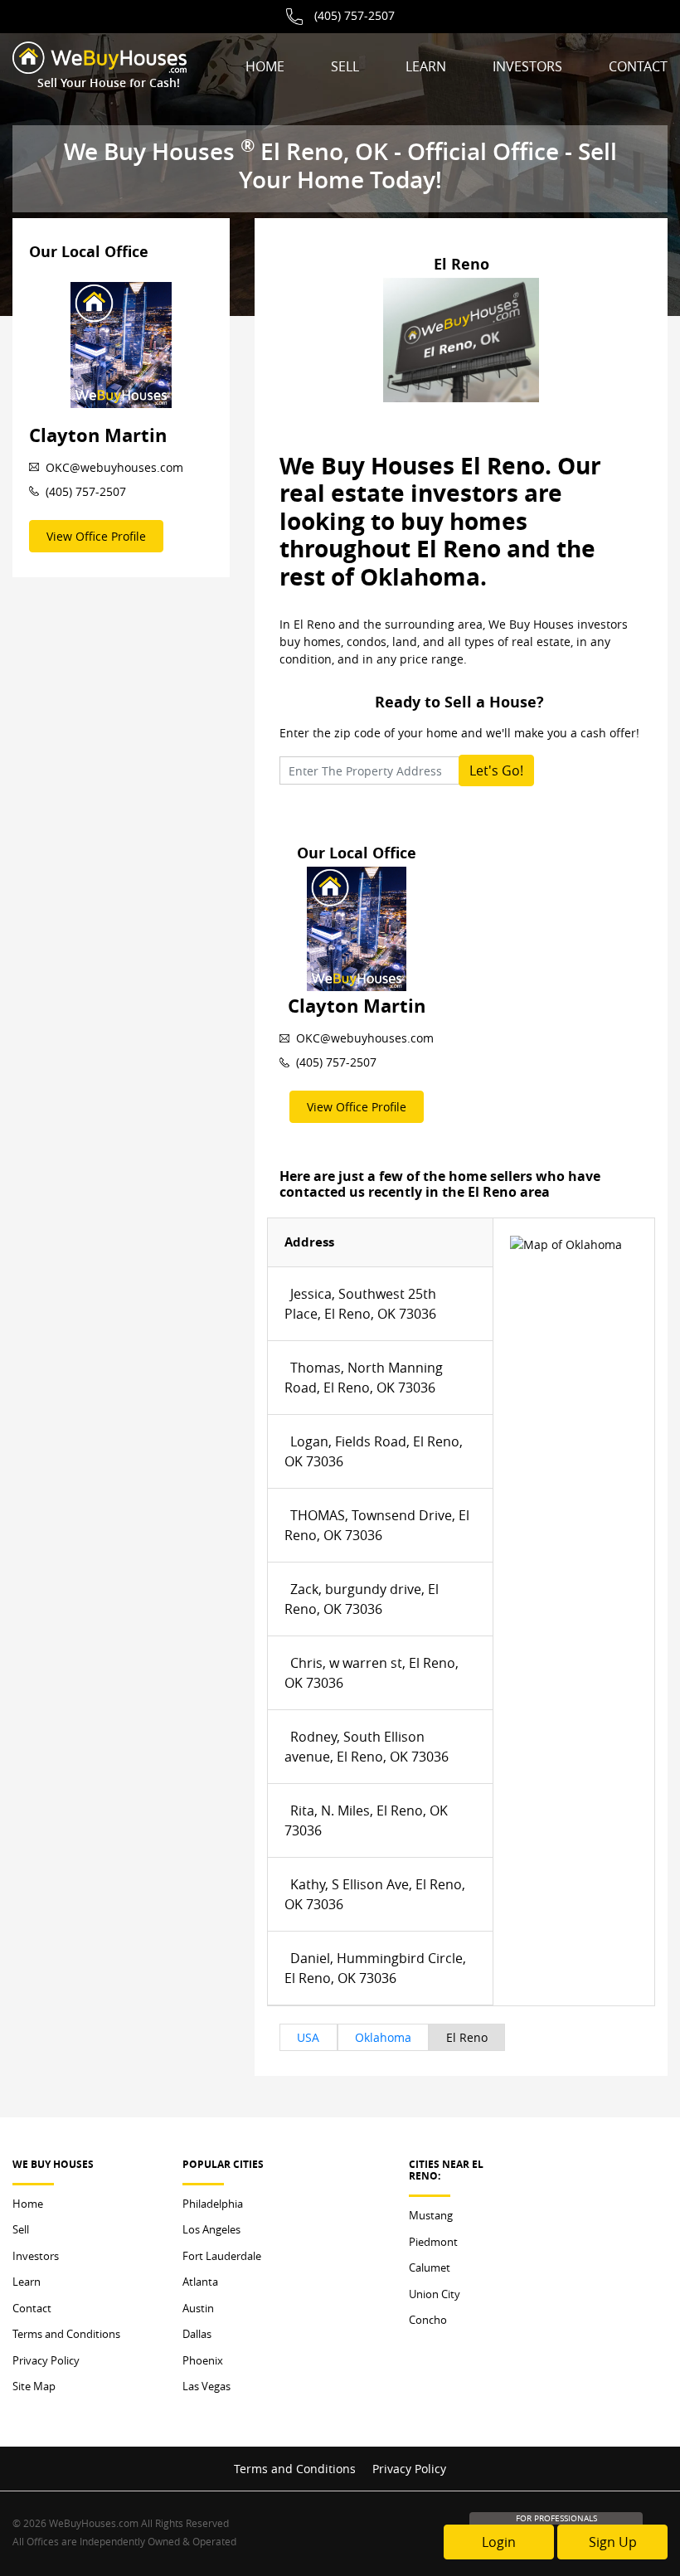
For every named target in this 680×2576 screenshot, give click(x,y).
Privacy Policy (46, 2360)
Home (265, 66)
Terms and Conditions (66, 2334)
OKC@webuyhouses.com (114, 467)
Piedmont (433, 2242)
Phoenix (203, 2360)
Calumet (430, 2267)
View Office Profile (96, 536)
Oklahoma (383, 2037)
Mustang (431, 2215)
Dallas (197, 2334)
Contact (638, 66)
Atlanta (200, 2282)
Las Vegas (206, 2386)
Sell (345, 66)
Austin (198, 2308)
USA (308, 2037)
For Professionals (556, 2518)
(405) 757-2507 (355, 15)
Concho (428, 2320)
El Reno (467, 2037)
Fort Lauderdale (222, 2256)
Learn (426, 66)
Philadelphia (213, 2204)
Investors (527, 66)
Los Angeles (211, 2229)
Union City (435, 2294)
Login (499, 2542)
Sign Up (613, 2542)
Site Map (34, 2386)
